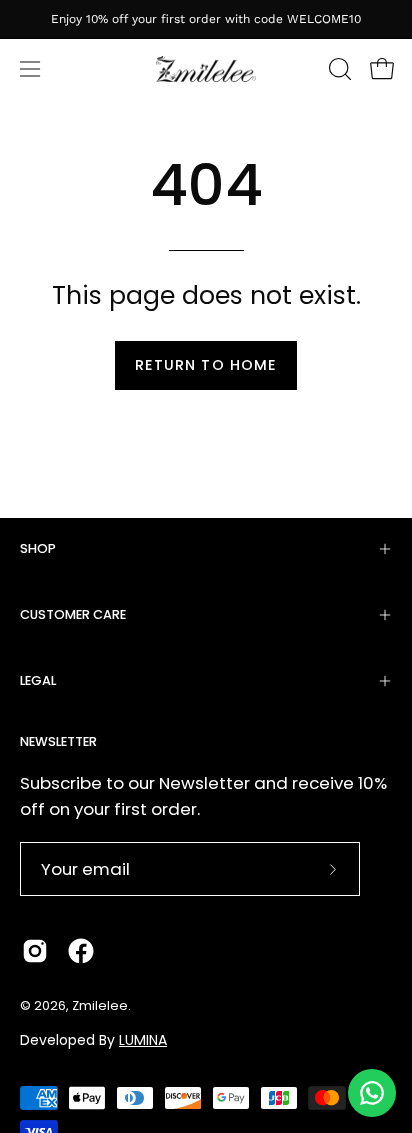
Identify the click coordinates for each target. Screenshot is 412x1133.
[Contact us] (372, 1093)
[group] (206, 19)
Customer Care (73, 614)
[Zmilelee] (206, 69)
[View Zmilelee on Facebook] (81, 951)
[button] (338, 69)
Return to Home (206, 365)
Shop (38, 548)
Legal (38, 680)
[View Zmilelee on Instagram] (35, 951)
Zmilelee (100, 1005)
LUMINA (143, 1040)
